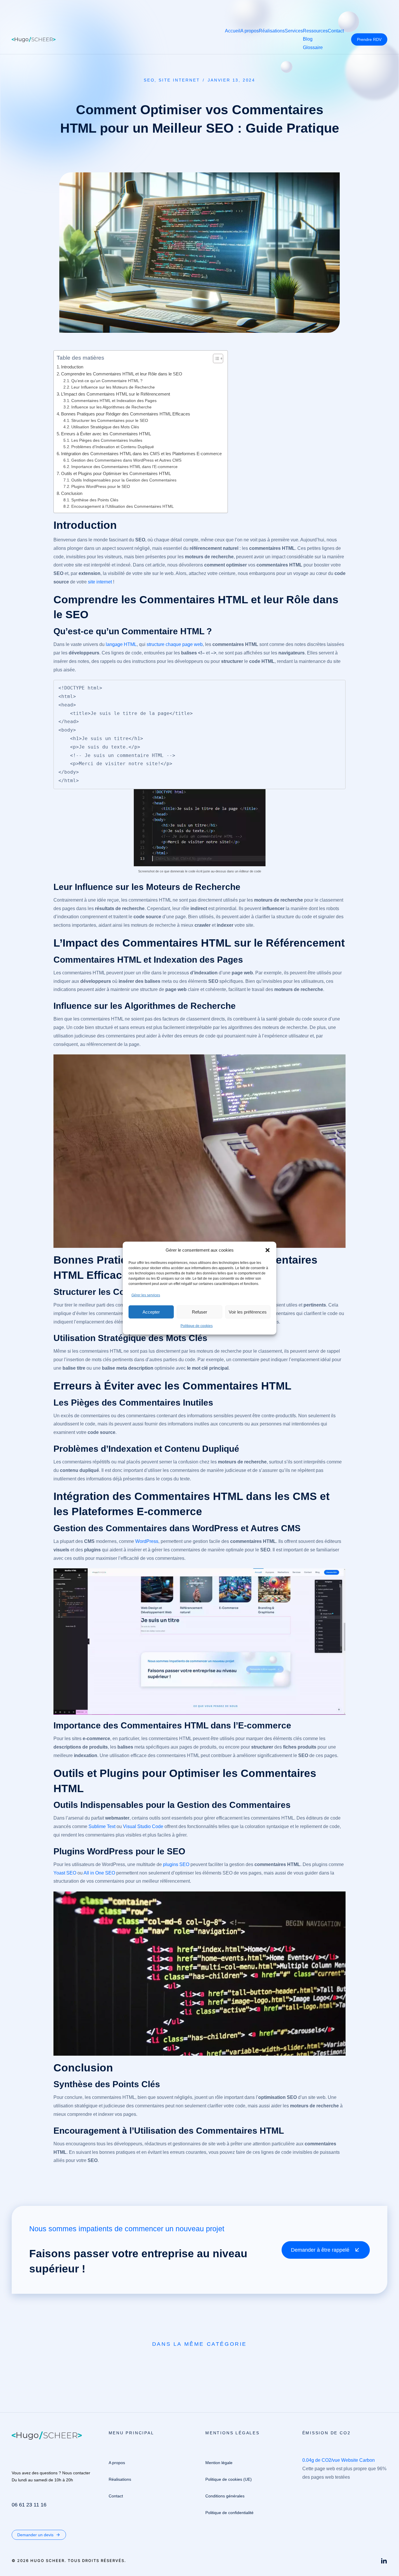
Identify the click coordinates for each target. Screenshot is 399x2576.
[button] (268, 1250)
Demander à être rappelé (320, 2250)
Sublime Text (102, 1826)
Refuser (199, 1312)
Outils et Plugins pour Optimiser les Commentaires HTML (116, 473)
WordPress (147, 1541)
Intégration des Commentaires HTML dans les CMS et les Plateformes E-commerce (141, 454)
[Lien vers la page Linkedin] (384, 2561)
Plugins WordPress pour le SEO (101, 487)
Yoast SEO (65, 1873)
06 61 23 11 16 (29, 2505)
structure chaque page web (175, 644)
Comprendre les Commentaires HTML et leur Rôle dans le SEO (122, 374)
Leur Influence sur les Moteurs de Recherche (113, 387)
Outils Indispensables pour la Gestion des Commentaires (124, 480)
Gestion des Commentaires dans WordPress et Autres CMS (126, 460)
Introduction (72, 367)
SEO (149, 80)
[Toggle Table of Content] (215, 358)
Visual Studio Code (143, 1826)
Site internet (179, 80)
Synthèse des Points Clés (95, 500)
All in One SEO (99, 1873)
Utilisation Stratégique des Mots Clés (105, 427)
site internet (100, 582)
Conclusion (72, 493)
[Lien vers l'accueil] (34, 39)
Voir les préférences (248, 1312)
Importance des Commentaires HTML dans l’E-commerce (124, 467)
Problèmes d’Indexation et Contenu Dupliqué (113, 447)
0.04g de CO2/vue (321, 2460)
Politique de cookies (197, 1326)
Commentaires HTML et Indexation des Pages (114, 401)
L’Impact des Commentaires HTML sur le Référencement (116, 394)
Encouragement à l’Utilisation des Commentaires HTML (123, 506)
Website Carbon (358, 2460)
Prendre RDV (369, 39)
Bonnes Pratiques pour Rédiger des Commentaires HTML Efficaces (126, 414)
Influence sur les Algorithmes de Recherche (111, 407)
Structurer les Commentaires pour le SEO (110, 421)
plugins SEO (176, 1864)
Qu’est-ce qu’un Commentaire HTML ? (107, 381)
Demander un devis (35, 2535)
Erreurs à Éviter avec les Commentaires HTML (106, 434)
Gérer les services (146, 1295)
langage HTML (121, 644)
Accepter (151, 1312)
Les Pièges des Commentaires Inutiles (107, 440)
